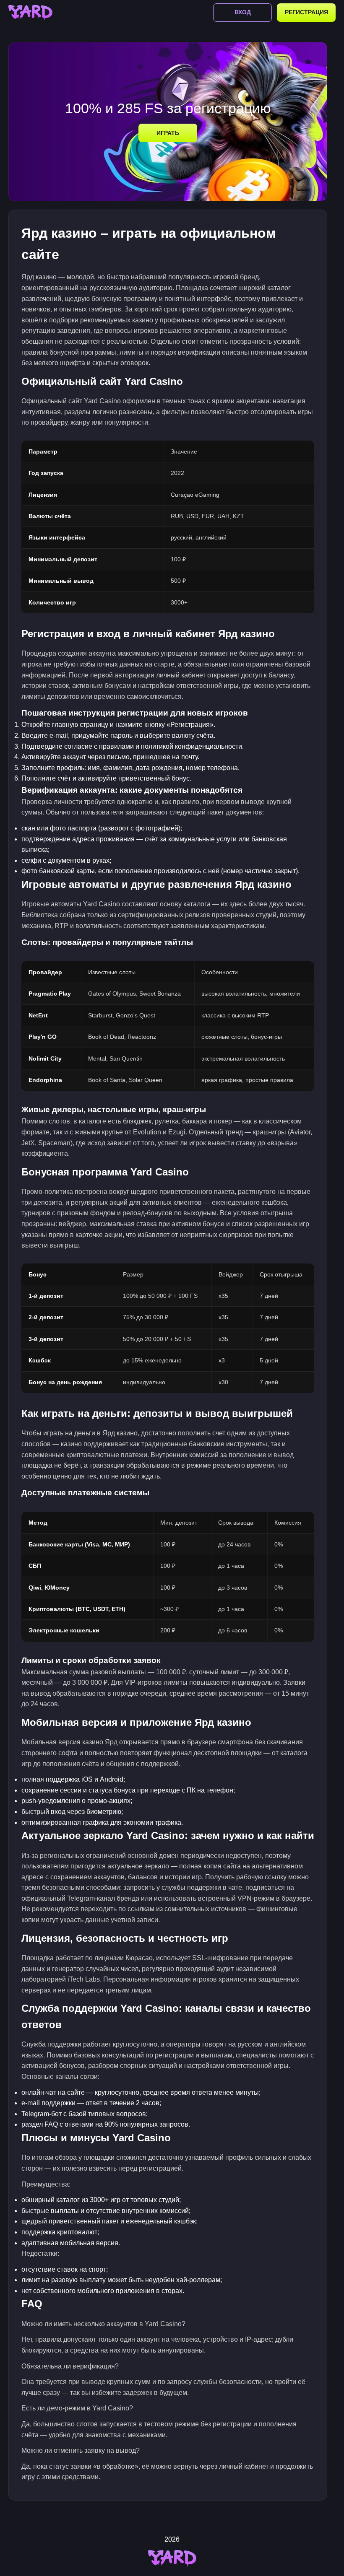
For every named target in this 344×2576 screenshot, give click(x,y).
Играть (168, 133)
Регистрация (306, 12)
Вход (243, 12)
